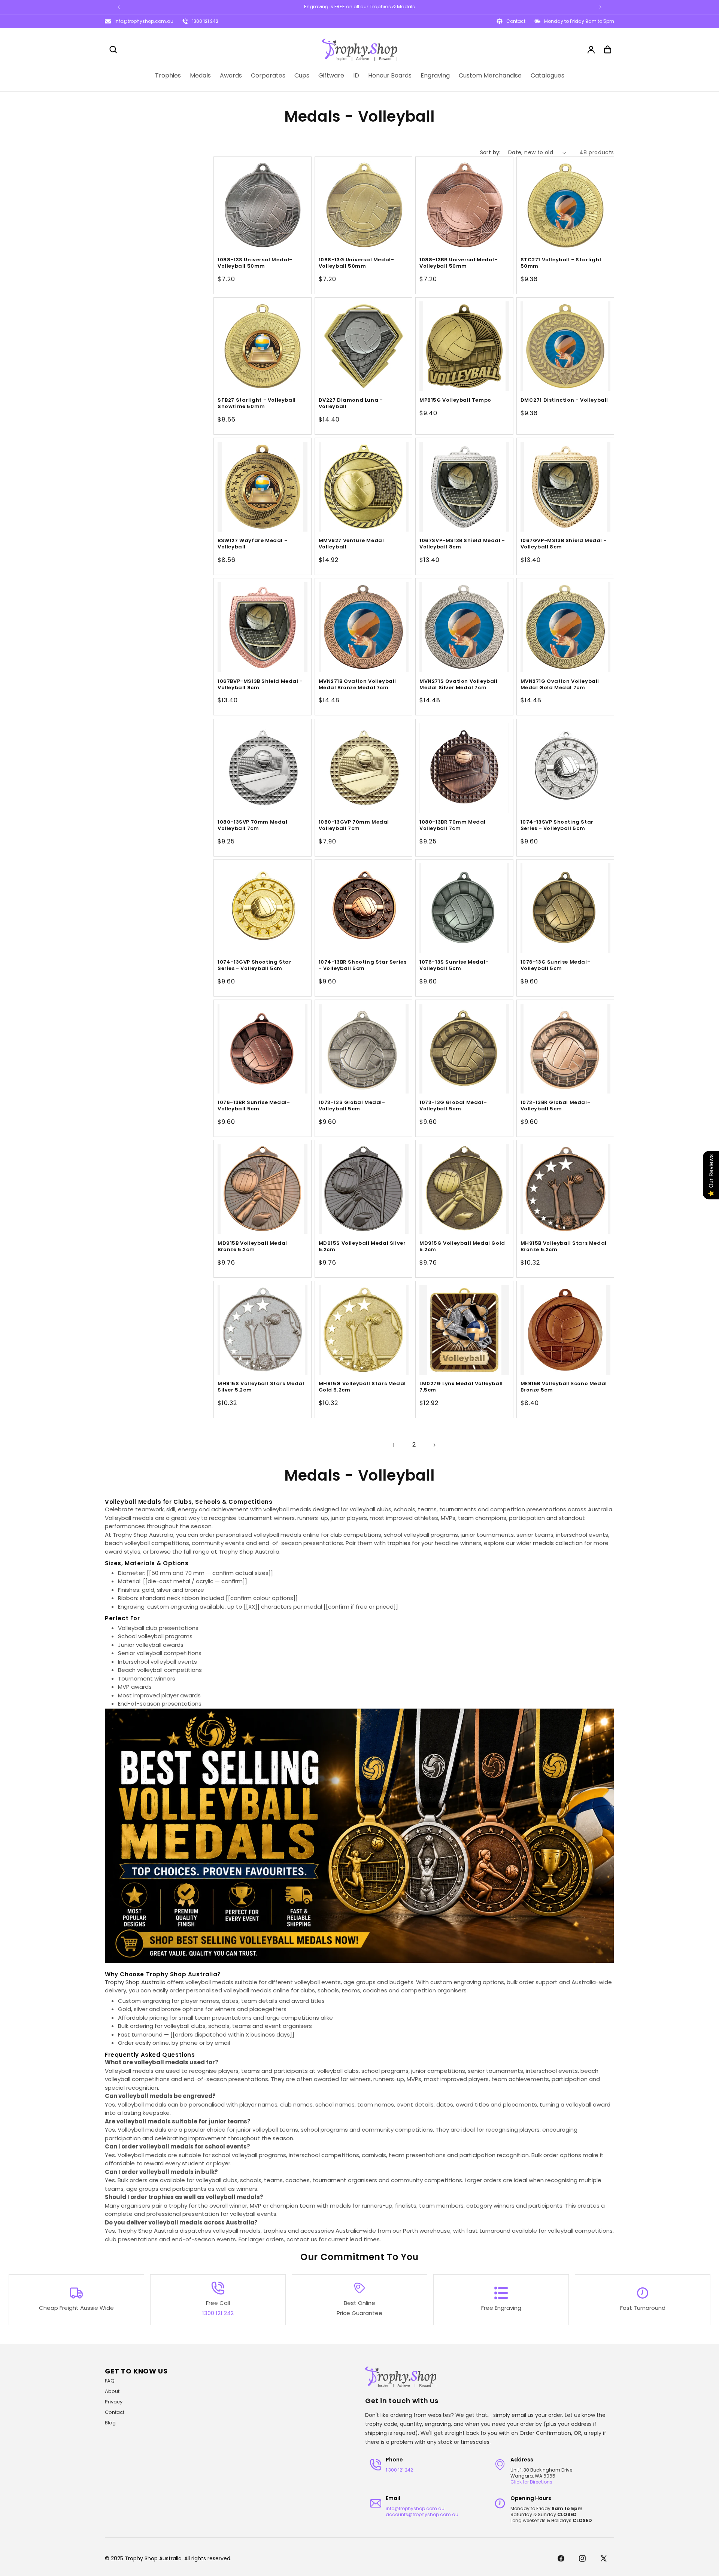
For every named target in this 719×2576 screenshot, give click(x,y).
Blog (110, 2423)
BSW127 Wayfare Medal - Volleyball (252, 544)
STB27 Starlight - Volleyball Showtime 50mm (257, 404)
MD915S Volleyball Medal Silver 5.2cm (362, 1247)
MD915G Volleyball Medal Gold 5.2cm (462, 1247)
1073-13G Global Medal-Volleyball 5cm (453, 1106)
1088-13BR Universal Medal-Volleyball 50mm (459, 263)
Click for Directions (531, 2482)
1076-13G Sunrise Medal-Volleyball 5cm (556, 965)
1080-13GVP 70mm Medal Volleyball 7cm (354, 825)
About (112, 2391)
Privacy (114, 2402)
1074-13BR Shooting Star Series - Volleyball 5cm (363, 965)
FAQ (110, 2381)
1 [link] (394, 1445)
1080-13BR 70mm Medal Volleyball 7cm (453, 825)
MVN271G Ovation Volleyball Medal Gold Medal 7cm (560, 685)
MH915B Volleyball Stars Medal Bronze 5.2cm (564, 1247)
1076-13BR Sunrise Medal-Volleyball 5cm (254, 1106)
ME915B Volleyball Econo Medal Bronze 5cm (564, 1387)
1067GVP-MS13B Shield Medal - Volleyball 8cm (564, 544)
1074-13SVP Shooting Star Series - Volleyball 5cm (557, 825)
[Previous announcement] (119, 7)
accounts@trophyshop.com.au (422, 2514)
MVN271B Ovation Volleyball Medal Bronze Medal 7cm (358, 685)
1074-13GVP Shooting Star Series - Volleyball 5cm (254, 965)
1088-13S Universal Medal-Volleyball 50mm (255, 263)
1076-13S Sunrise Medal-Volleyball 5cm (454, 965)
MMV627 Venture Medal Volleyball (351, 544)
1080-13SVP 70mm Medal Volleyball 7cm (253, 825)
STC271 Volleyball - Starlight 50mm (561, 263)
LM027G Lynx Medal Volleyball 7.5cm (461, 1387)
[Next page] (434, 1445)
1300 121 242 (205, 21)
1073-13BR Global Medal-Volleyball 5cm (556, 1106)
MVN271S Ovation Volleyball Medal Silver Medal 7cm (459, 685)
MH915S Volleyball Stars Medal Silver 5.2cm (261, 1387)
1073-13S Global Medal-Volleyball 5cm (352, 1106)
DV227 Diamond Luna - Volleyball (351, 404)
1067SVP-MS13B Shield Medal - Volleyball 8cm (462, 544)
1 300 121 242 (399, 2470)
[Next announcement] (600, 7)
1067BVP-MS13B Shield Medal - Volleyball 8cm (260, 685)
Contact (115, 2412)
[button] (113, 49)
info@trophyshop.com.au (144, 21)
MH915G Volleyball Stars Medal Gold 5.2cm (362, 1387)
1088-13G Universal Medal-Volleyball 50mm (357, 263)
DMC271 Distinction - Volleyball (565, 400)
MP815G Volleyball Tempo (455, 400)
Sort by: (490, 152)
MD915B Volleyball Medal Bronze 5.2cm (252, 1247)
